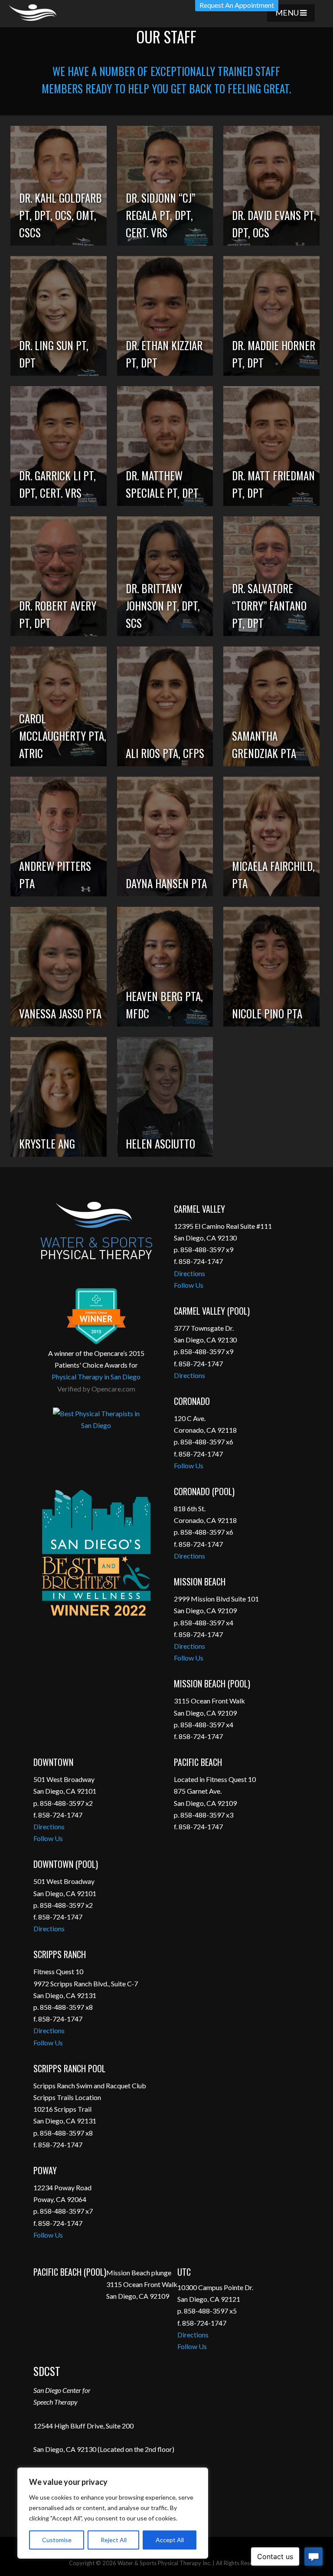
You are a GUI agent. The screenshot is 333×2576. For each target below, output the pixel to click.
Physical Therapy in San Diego (96, 1377)
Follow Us (189, 1285)
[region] (113, 2513)
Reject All (114, 2540)
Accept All (170, 2540)
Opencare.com (113, 1389)
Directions (189, 1273)
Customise (57, 2540)
